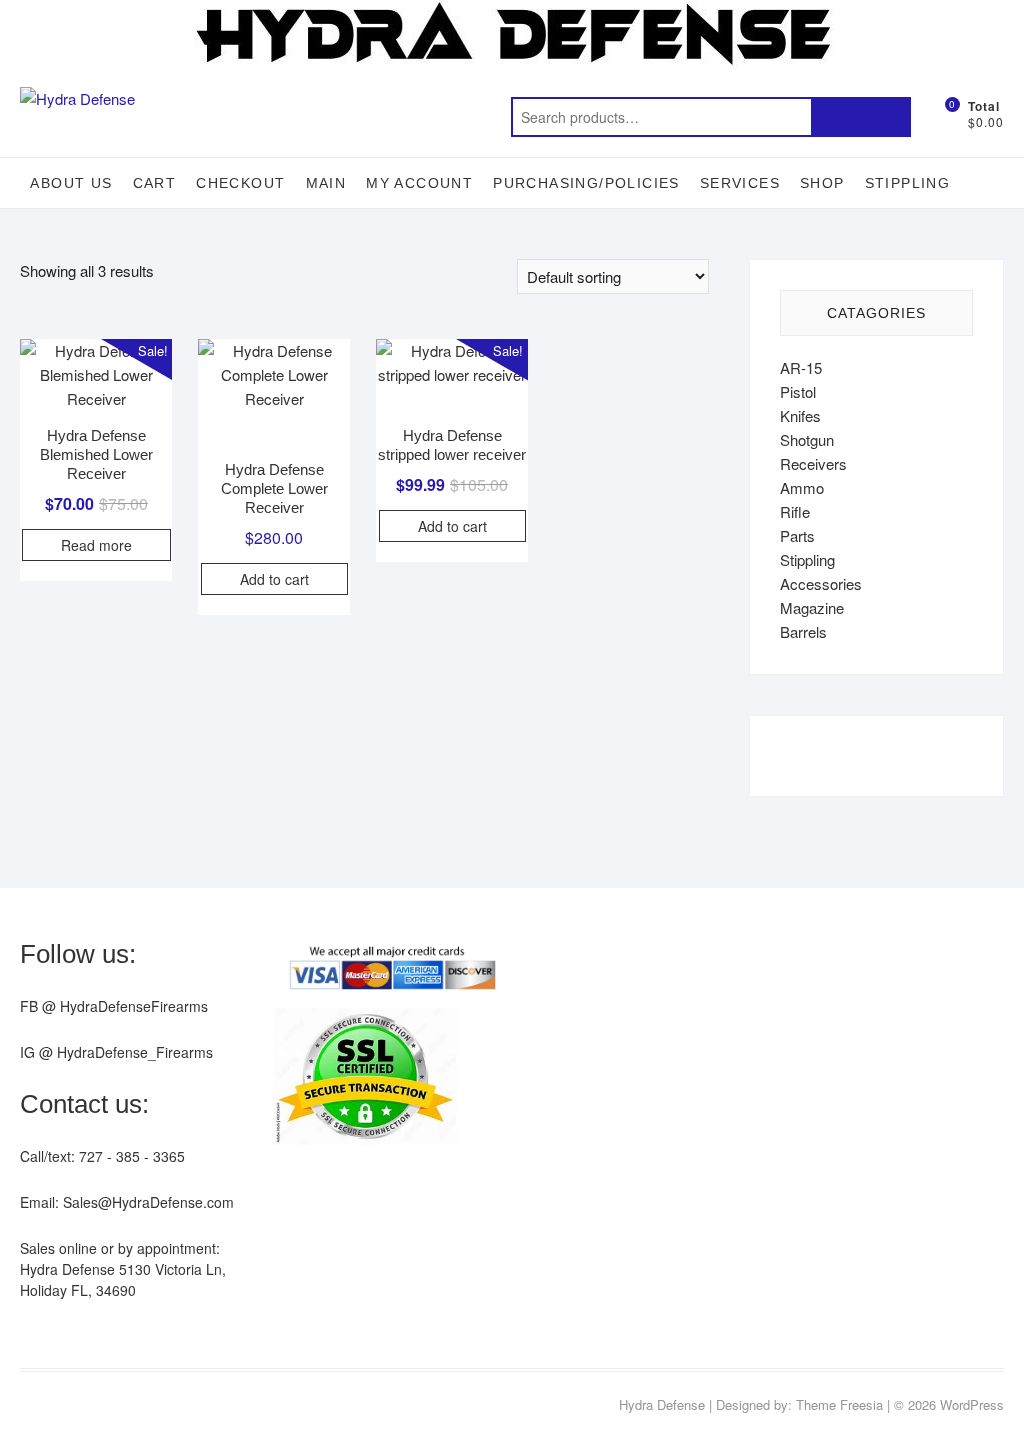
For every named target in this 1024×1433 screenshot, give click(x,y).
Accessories (821, 583)
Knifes (800, 415)
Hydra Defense (662, 1404)
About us (71, 183)
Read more (96, 545)
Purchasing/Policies (586, 183)
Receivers (813, 463)
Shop (822, 183)
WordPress (972, 1404)
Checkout (240, 183)
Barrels (803, 631)
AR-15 (801, 367)
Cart (155, 183)
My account (419, 183)
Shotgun (807, 439)
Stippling (908, 183)
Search (861, 117)
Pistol (798, 391)
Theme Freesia (839, 1404)
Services (740, 183)
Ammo (802, 487)
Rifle (795, 511)
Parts (797, 535)
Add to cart (274, 579)
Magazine (812, 607)
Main (326, 183)
